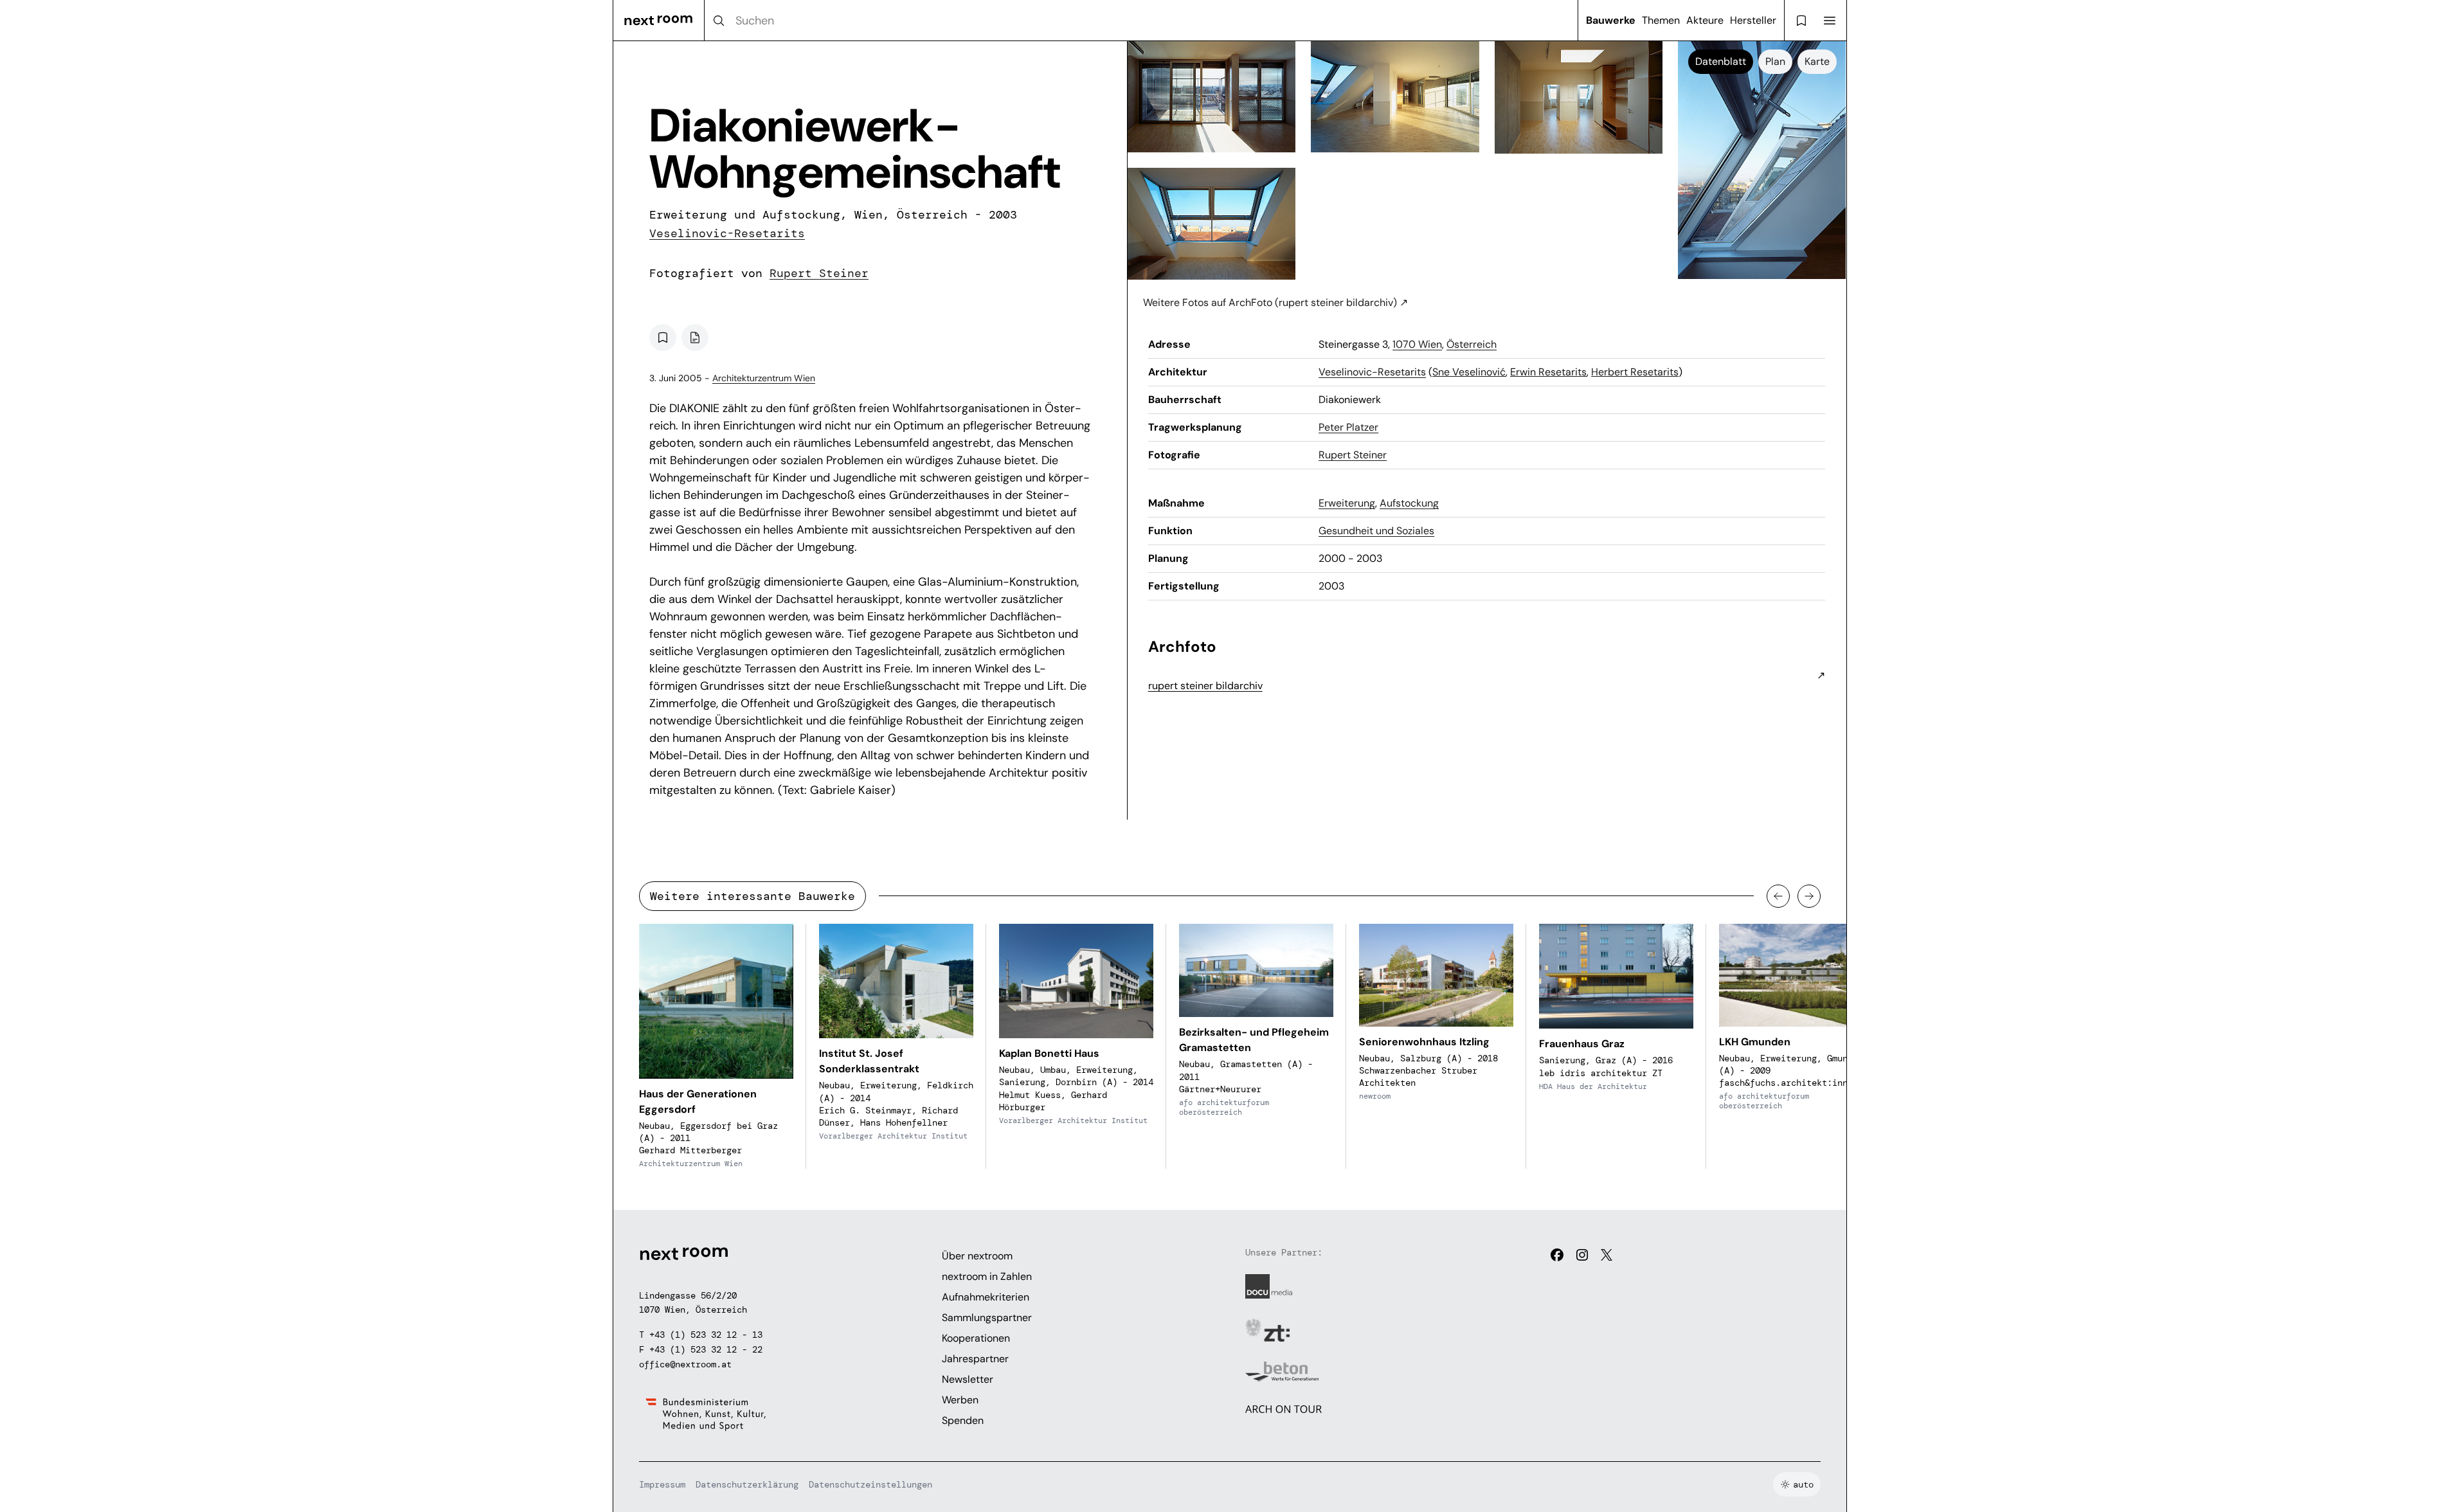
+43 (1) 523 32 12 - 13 (706, 1335)
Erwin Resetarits (1548, 372)
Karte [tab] (1817, 61)
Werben (960, 1400)
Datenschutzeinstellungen (870, 1484)
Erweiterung (1347, 503)
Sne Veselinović (1469, 372)
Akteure (1705, 20)
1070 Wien (1417, 344)
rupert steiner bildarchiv (1205, 686)
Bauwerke (1611, 20)
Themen (1661, 20)
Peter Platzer (1348, 427)
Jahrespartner (975, 1359)
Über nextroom (977, 1256)
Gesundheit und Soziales (1376, 531)
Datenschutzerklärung (747, 1484)
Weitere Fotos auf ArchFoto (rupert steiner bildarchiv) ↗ (1275, 302)
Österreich (1472, 344)
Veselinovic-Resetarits (727, 233)
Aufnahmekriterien (986, 1297)
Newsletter (968, 1379)
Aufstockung (1409, 503)
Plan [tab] (1775, 61)
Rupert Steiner (819, 273)
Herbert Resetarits (1635, 372)
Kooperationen (976, 1338)
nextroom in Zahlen (987, 1276)
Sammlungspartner (987, 1318)
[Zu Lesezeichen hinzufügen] (663, 337)
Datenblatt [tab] (1721, 61)
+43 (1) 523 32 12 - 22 (706, 1349)
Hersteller (1753, 20)
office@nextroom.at (685, 1364)
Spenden (963, 1420)
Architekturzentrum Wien (764, 378)
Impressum (662, 1484)
